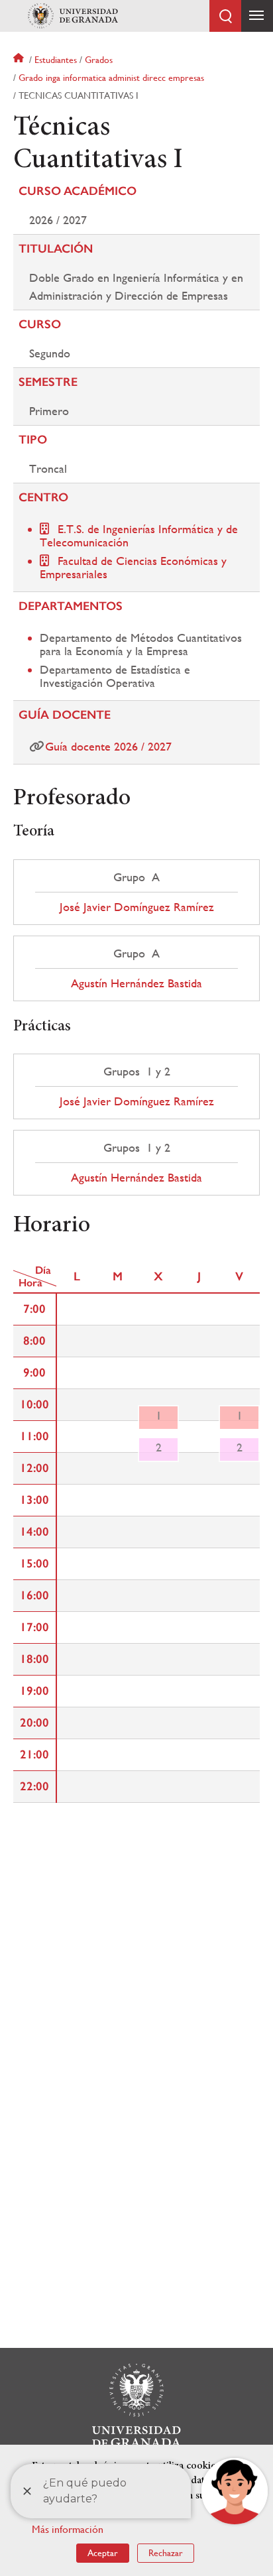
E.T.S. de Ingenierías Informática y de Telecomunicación (139, 535)
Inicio (20, 60)
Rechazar (166, 2553)
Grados (99, 60)
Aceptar (103, 2553)
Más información (68, 2529)
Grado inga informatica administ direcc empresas (111, 78)
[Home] (73, 16)
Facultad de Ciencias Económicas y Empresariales (133, 567)
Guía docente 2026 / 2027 (108, 746)
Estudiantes (56, 60)
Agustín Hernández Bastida (136, 983)
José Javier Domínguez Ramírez (137, 907)
